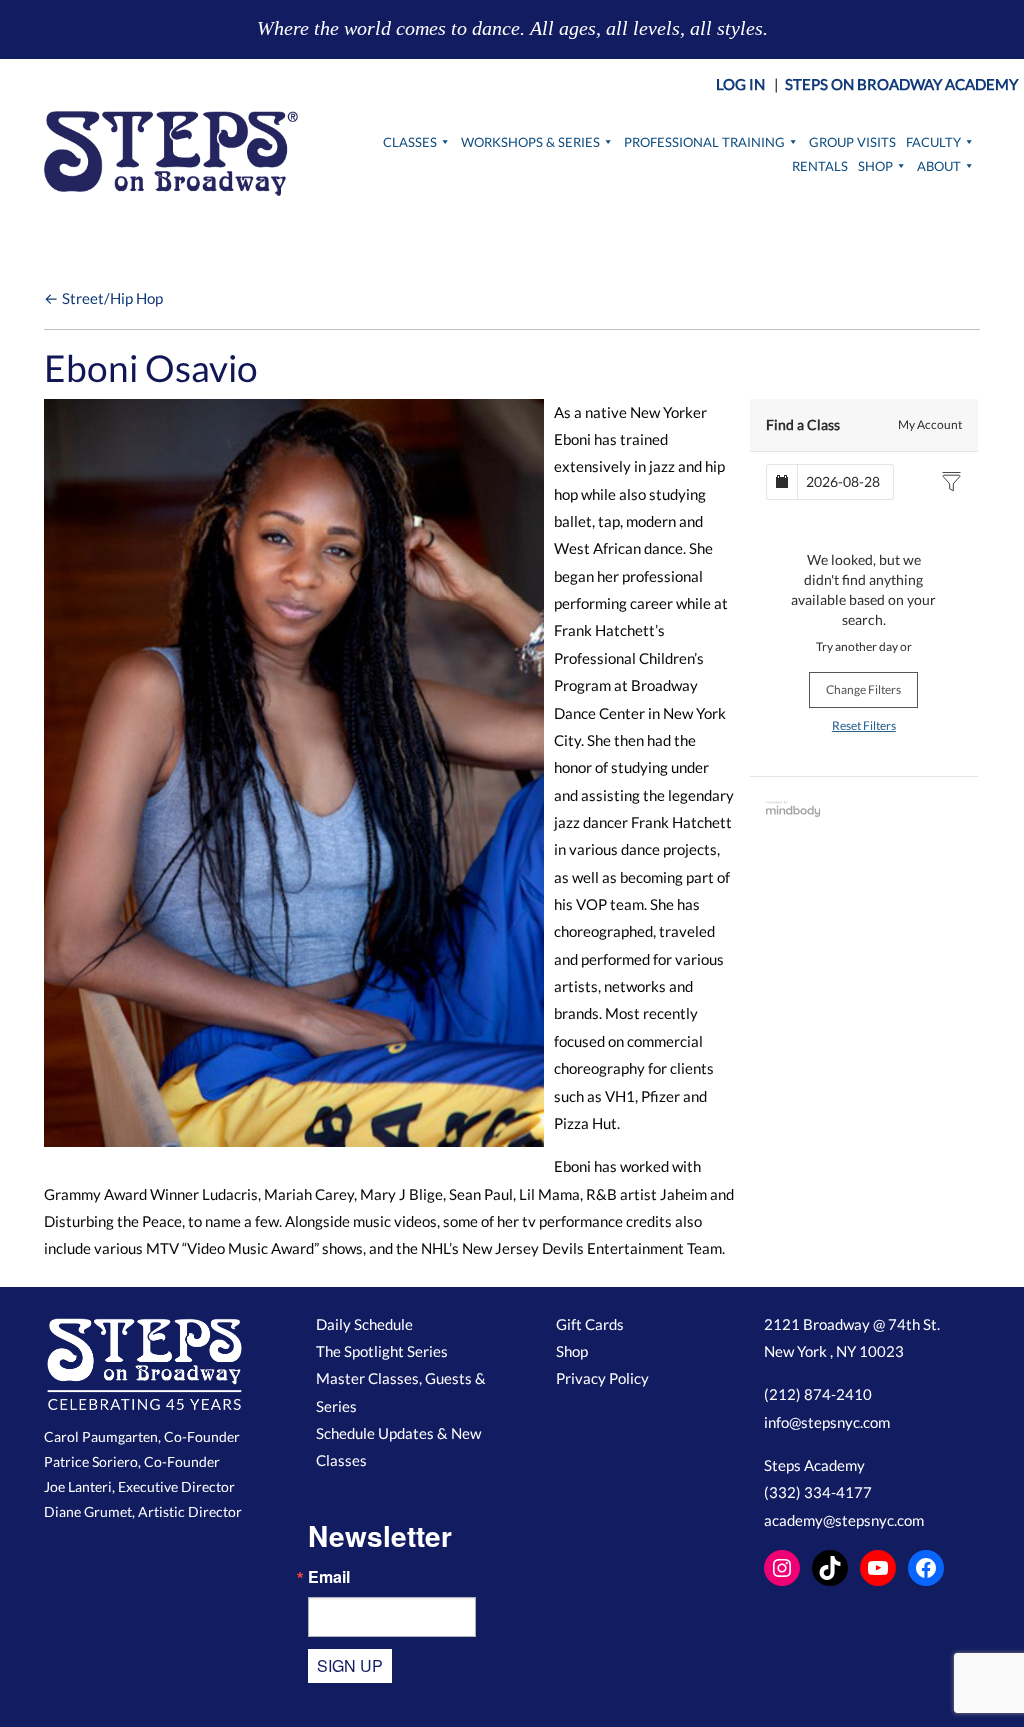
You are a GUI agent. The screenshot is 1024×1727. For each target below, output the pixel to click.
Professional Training (704, 142)
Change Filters (863, 689)
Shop (875, 166)
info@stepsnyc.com (827, 1422)
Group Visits (852, 142)
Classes (410, 142)
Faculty (933, 142)
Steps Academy (814, 1465)
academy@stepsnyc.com (844, 1520)
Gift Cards (590, 1324)
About (939, 166)
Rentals (820, 166)
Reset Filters (864, 725)
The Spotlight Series (382, 1351)
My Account (930, 424)
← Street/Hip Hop (103, 298)
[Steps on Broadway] (171, 153)
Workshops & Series (530, 142)
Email (329, 1577)
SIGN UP (350, 1665)
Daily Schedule (364, 1324)
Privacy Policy (602, 1378)
